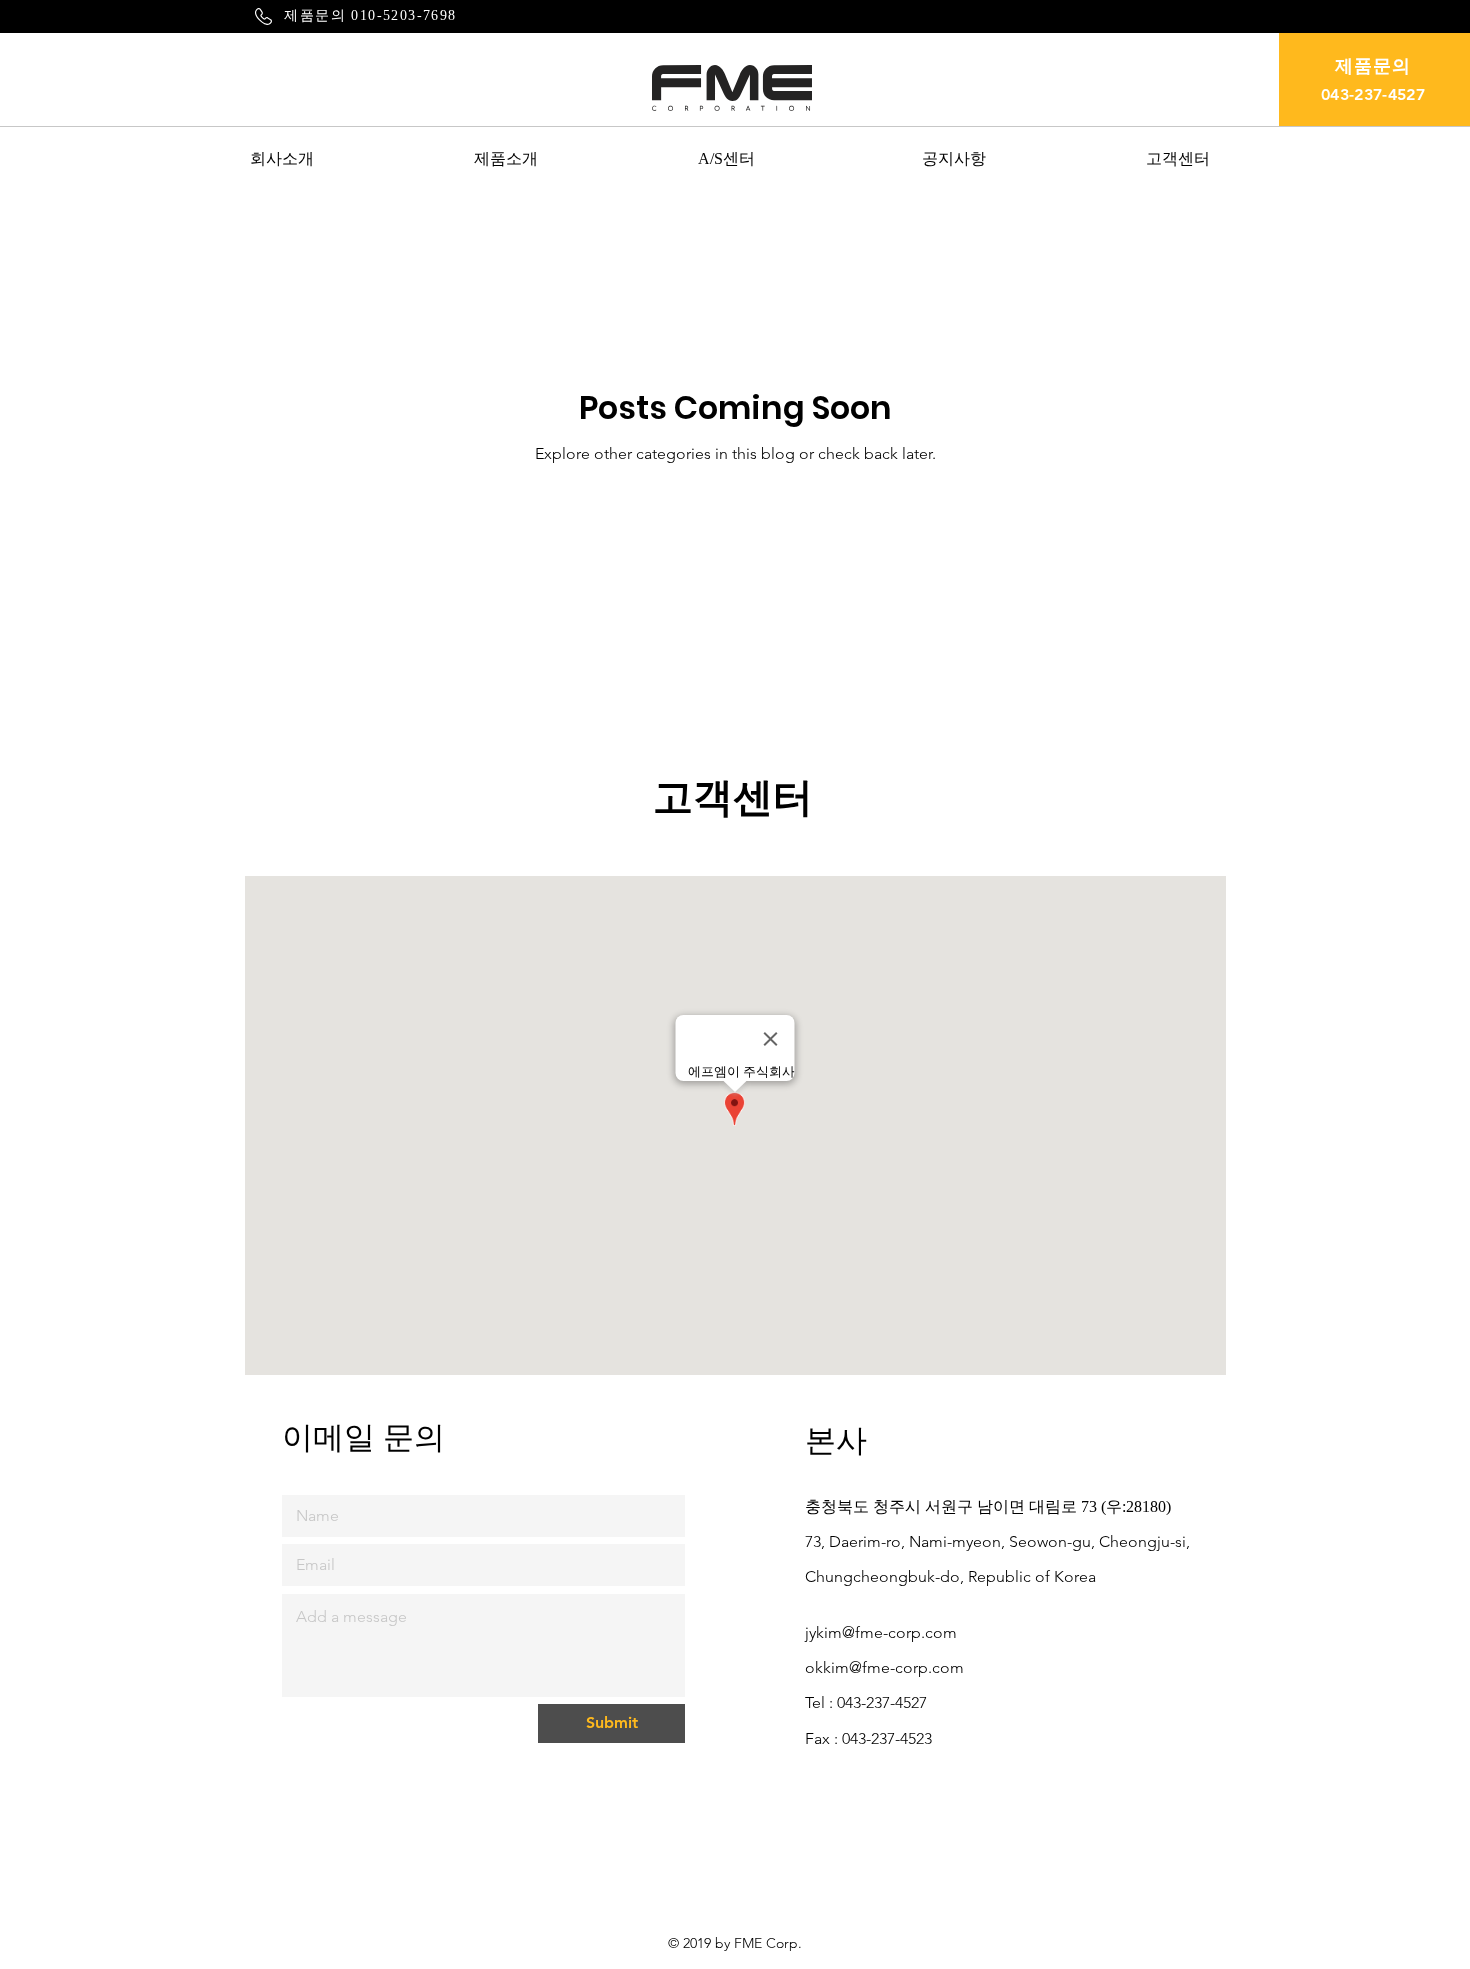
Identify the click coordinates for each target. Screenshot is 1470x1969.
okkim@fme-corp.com (884, 1667)
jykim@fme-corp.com (881, 1632)
